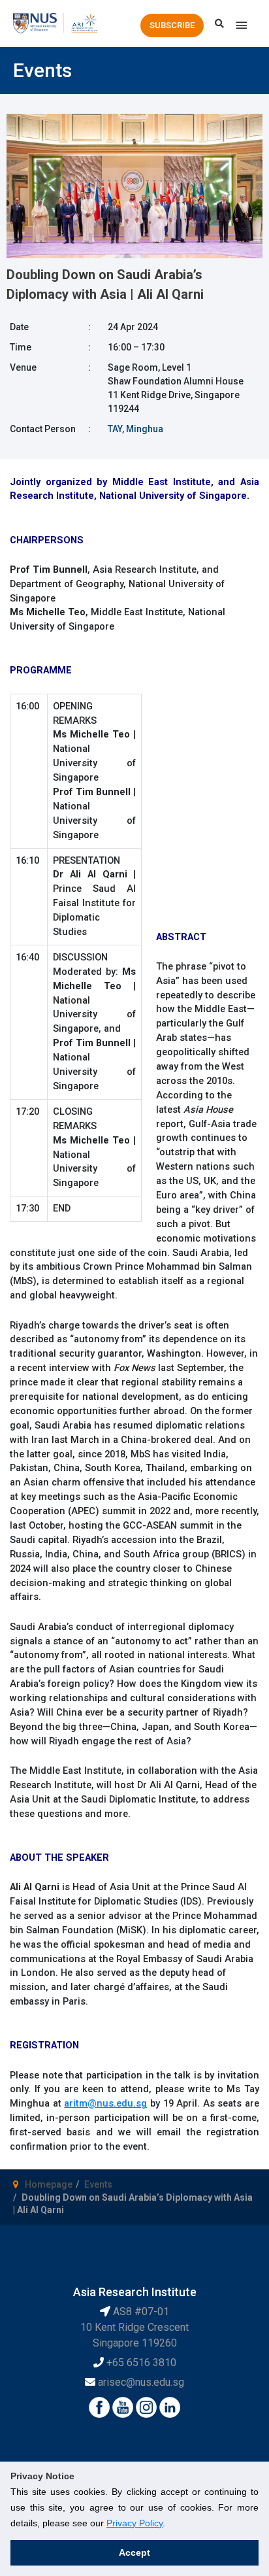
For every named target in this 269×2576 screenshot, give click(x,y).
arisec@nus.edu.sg (141, 2382)
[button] (172, 25)
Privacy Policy (134, 2523)
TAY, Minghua (135, 429)
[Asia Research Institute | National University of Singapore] (84, 22)
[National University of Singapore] (35, 22)
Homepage (49, 2184)
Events (98, 2184)
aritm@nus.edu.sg (105, 2103)
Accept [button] (134, 2552)
